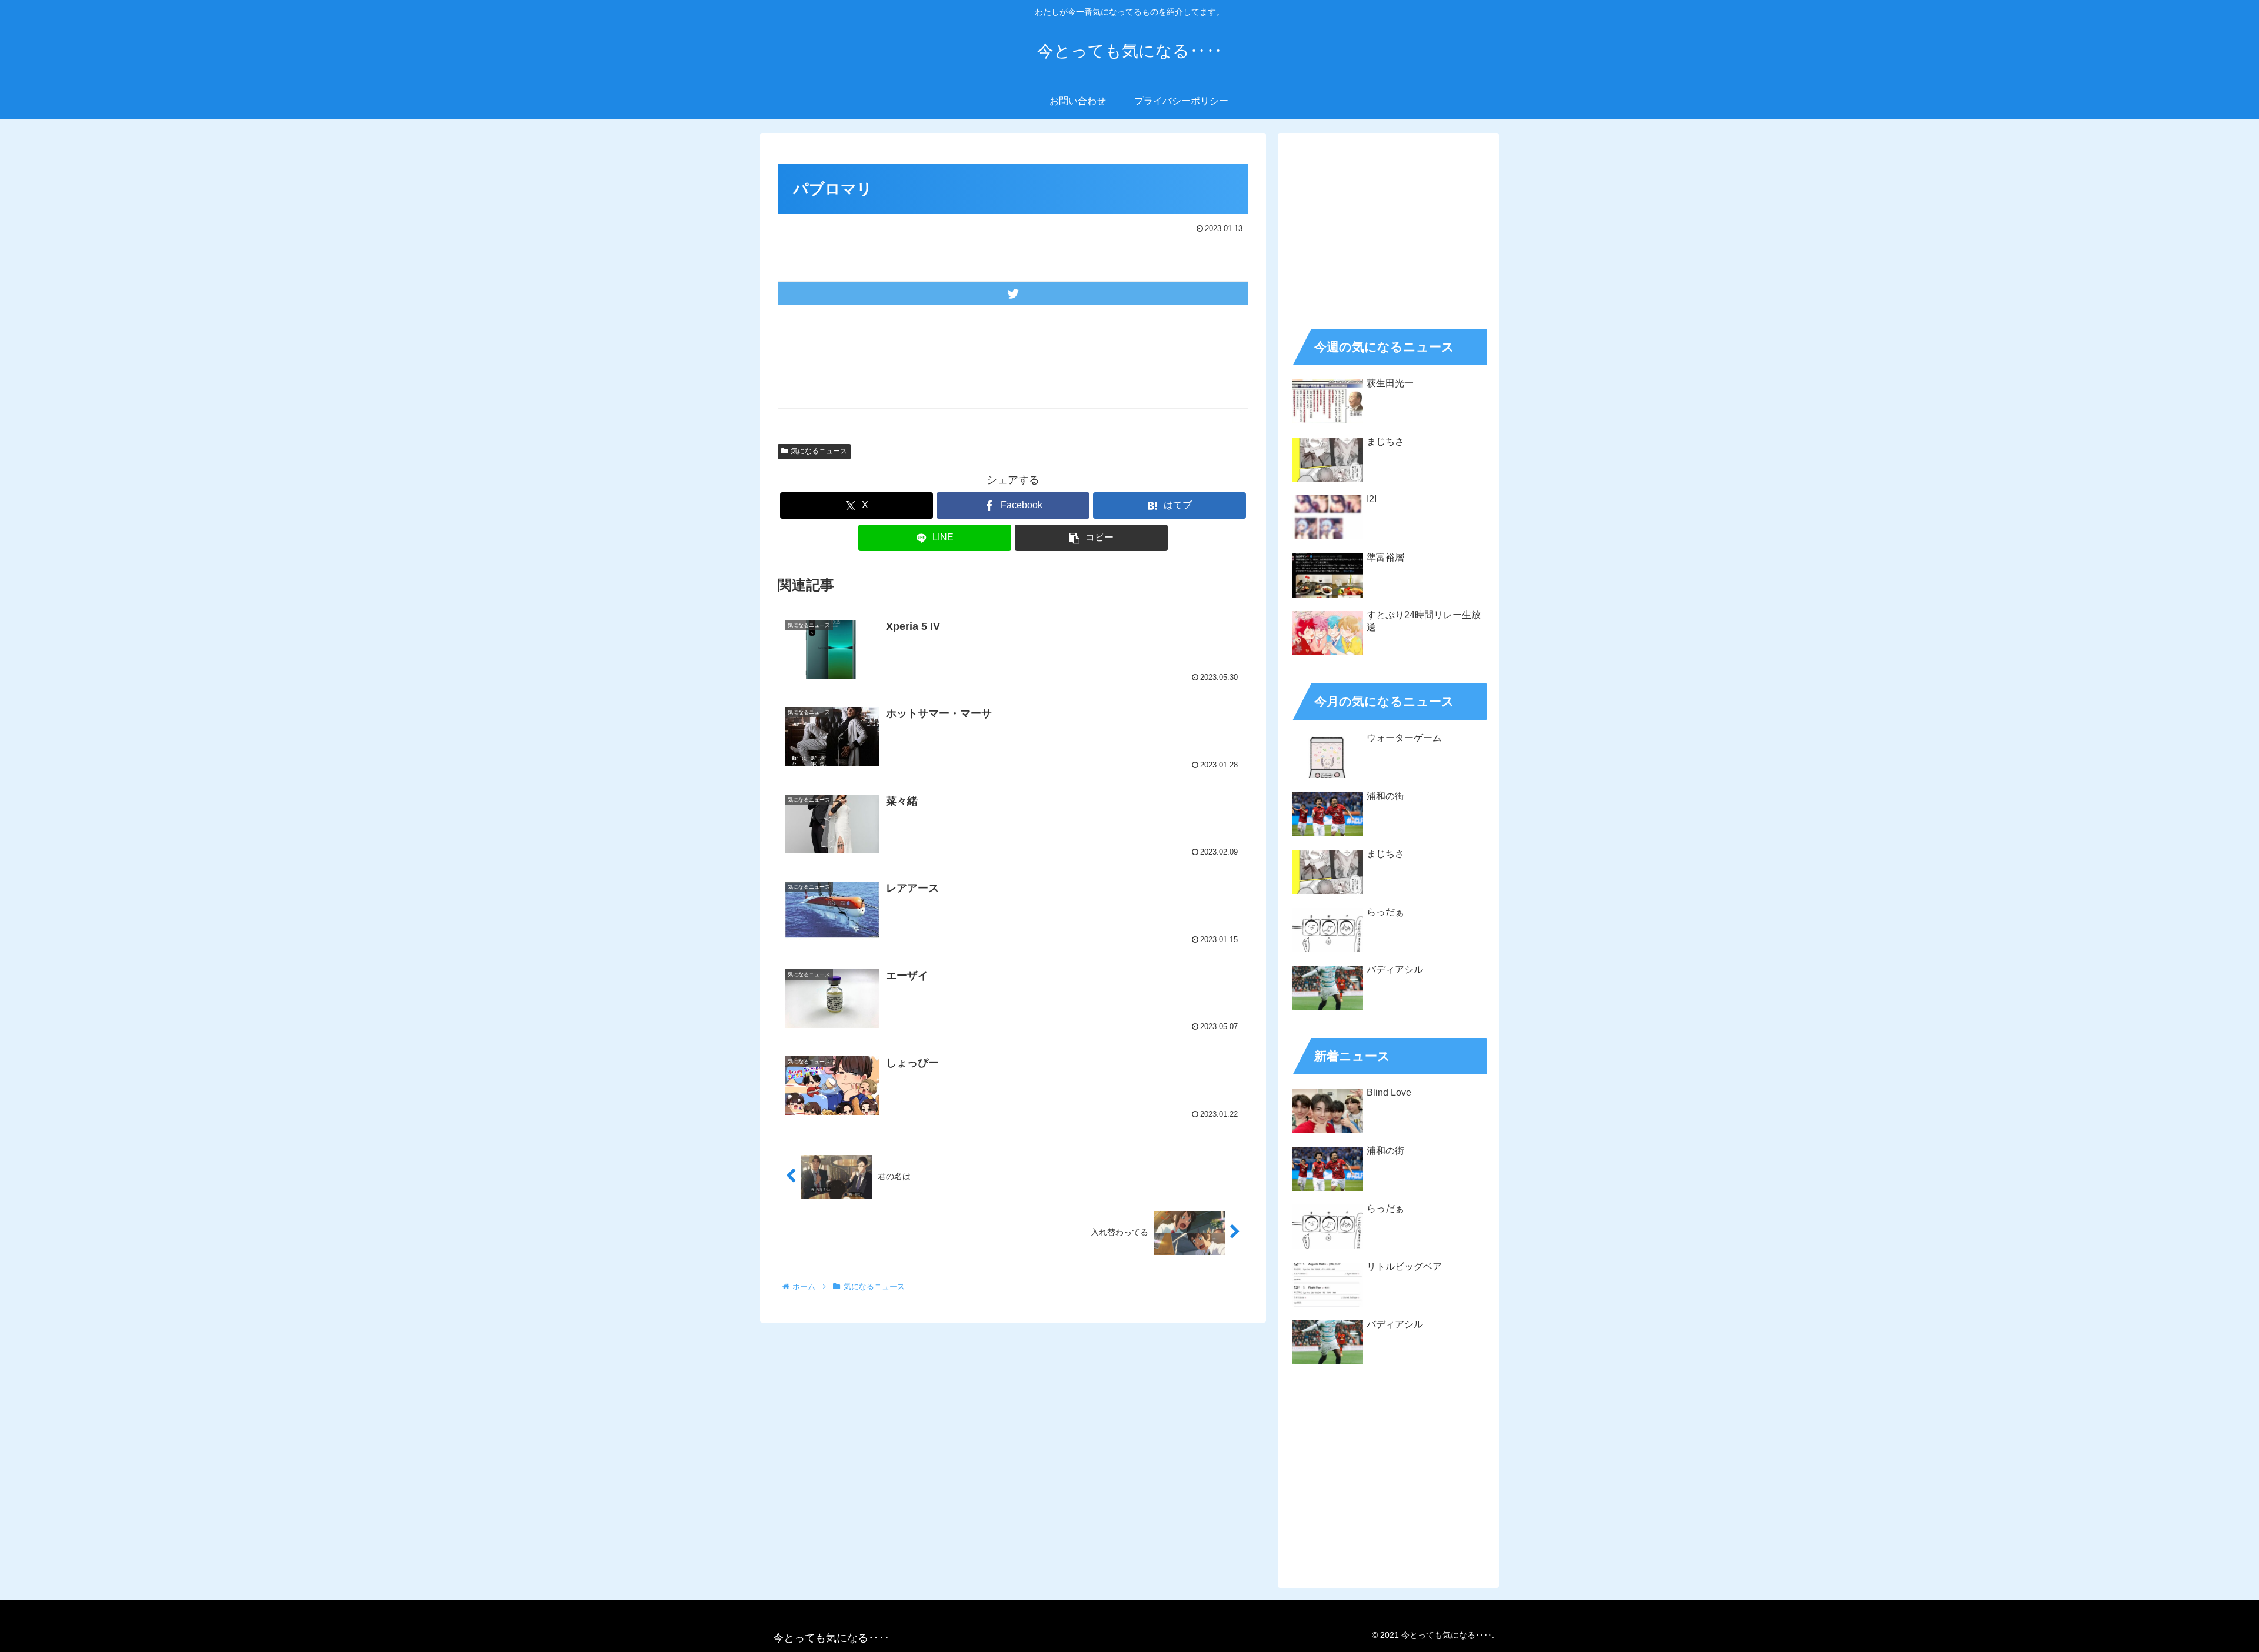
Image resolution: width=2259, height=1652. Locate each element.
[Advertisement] (1388, 227)
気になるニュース (819, 451)
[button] (1091, 538)
